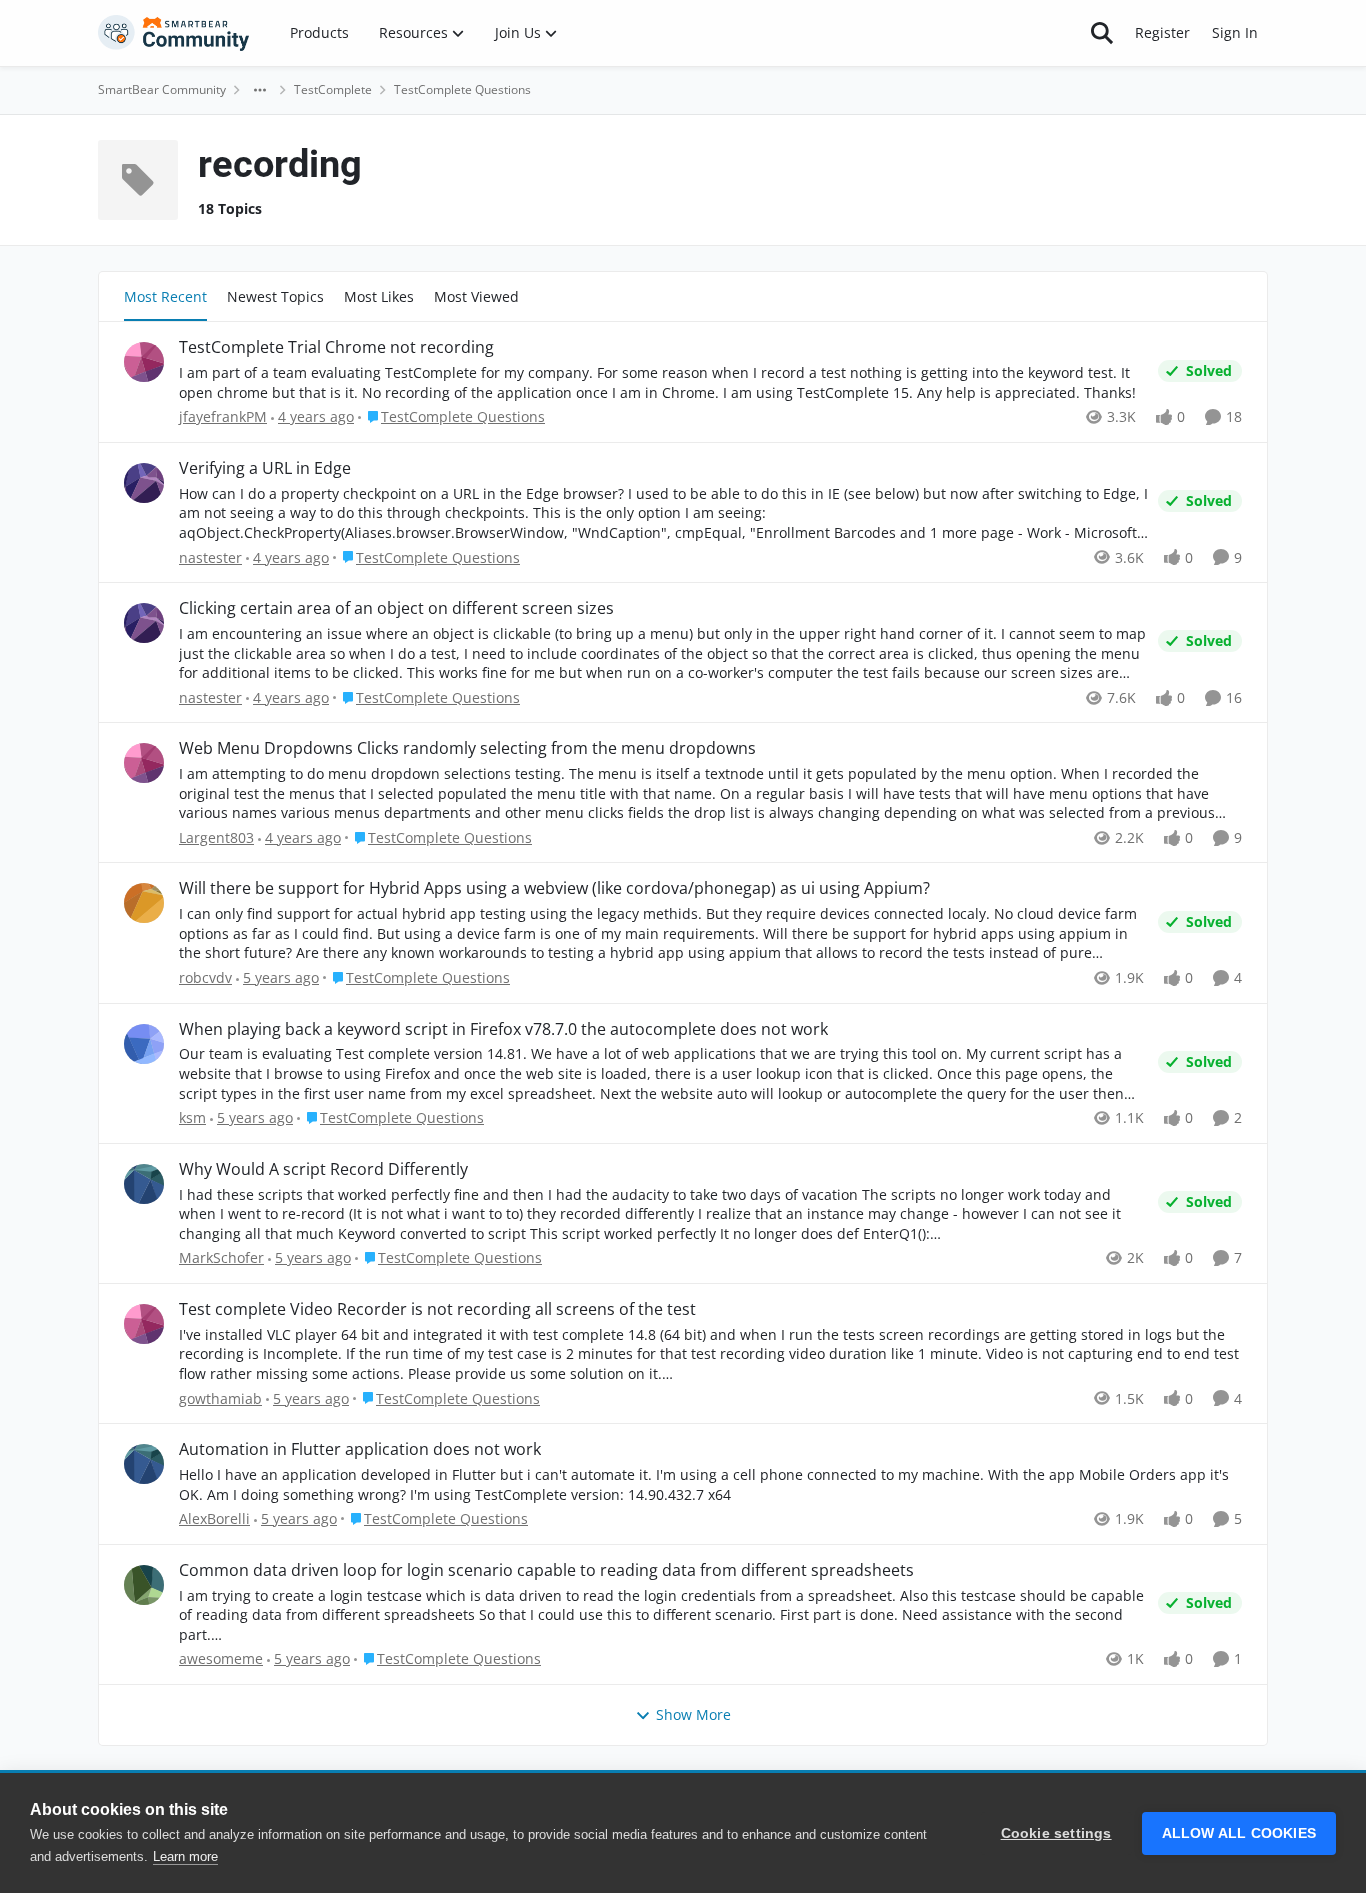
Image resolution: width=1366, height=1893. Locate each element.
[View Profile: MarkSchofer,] (144, 1184)
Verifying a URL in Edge (265, 468)
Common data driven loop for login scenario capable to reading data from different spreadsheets (546, 1570)
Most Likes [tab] (379, 296)
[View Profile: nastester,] (144, 483)
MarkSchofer (221, 1257)
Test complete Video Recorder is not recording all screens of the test (437, 1309)
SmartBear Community (162, 89)
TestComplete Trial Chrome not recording (336, 347)
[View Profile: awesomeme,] (144, 1585)
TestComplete (333, 89)
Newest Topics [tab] (275, 296)
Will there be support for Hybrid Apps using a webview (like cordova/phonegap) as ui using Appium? (554, 888)
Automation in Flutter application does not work (360, 1449)
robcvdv (205, 977)
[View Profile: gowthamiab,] (144, 1324)
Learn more (185, 1856)
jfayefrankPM (223, 416)
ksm (192, 1117)
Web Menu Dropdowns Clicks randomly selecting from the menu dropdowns (467, 748)
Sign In (1235, 32)
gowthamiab (220, 1398)
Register (1162, 32)
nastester (210, 557)
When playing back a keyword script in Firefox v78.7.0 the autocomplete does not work (503, 1029)
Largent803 (216, 837)
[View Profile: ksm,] (144, 1044)
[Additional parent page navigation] (260, 90)
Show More (693, 1714)
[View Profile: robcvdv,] (144, 903)
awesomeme (221, 1658)
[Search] (1102, 33)
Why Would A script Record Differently (323, 1169)
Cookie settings (1056, 1833)
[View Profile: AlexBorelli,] (144, 1464)
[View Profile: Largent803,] (144, 763)
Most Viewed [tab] (476, 296)
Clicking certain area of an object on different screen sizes (396, 608)
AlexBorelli (214, 1518)
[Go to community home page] (174, 33)
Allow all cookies (1239, 1833)
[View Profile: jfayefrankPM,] (144, 362)
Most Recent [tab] (165, 296)
